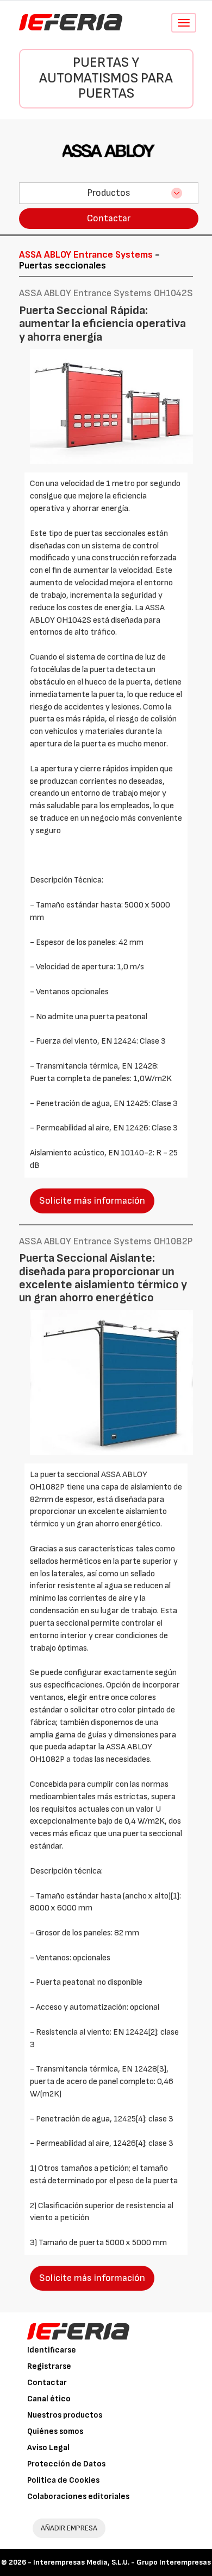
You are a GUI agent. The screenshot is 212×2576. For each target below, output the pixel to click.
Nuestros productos (65, 2415)
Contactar (109, 218)
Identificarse (52, 2350)
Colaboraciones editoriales (78, 2497)
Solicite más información (92, 1201)
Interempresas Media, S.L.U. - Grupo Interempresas (122, 2562)
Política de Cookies (63, 2480)
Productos (109, 193)
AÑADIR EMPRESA (69, 2528)
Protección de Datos (66, 2464)
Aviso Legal (48, 2448)
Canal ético (49, 2399)
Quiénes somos (55, 2431)
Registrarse (49, 2366)
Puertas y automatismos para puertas (106, 78)
